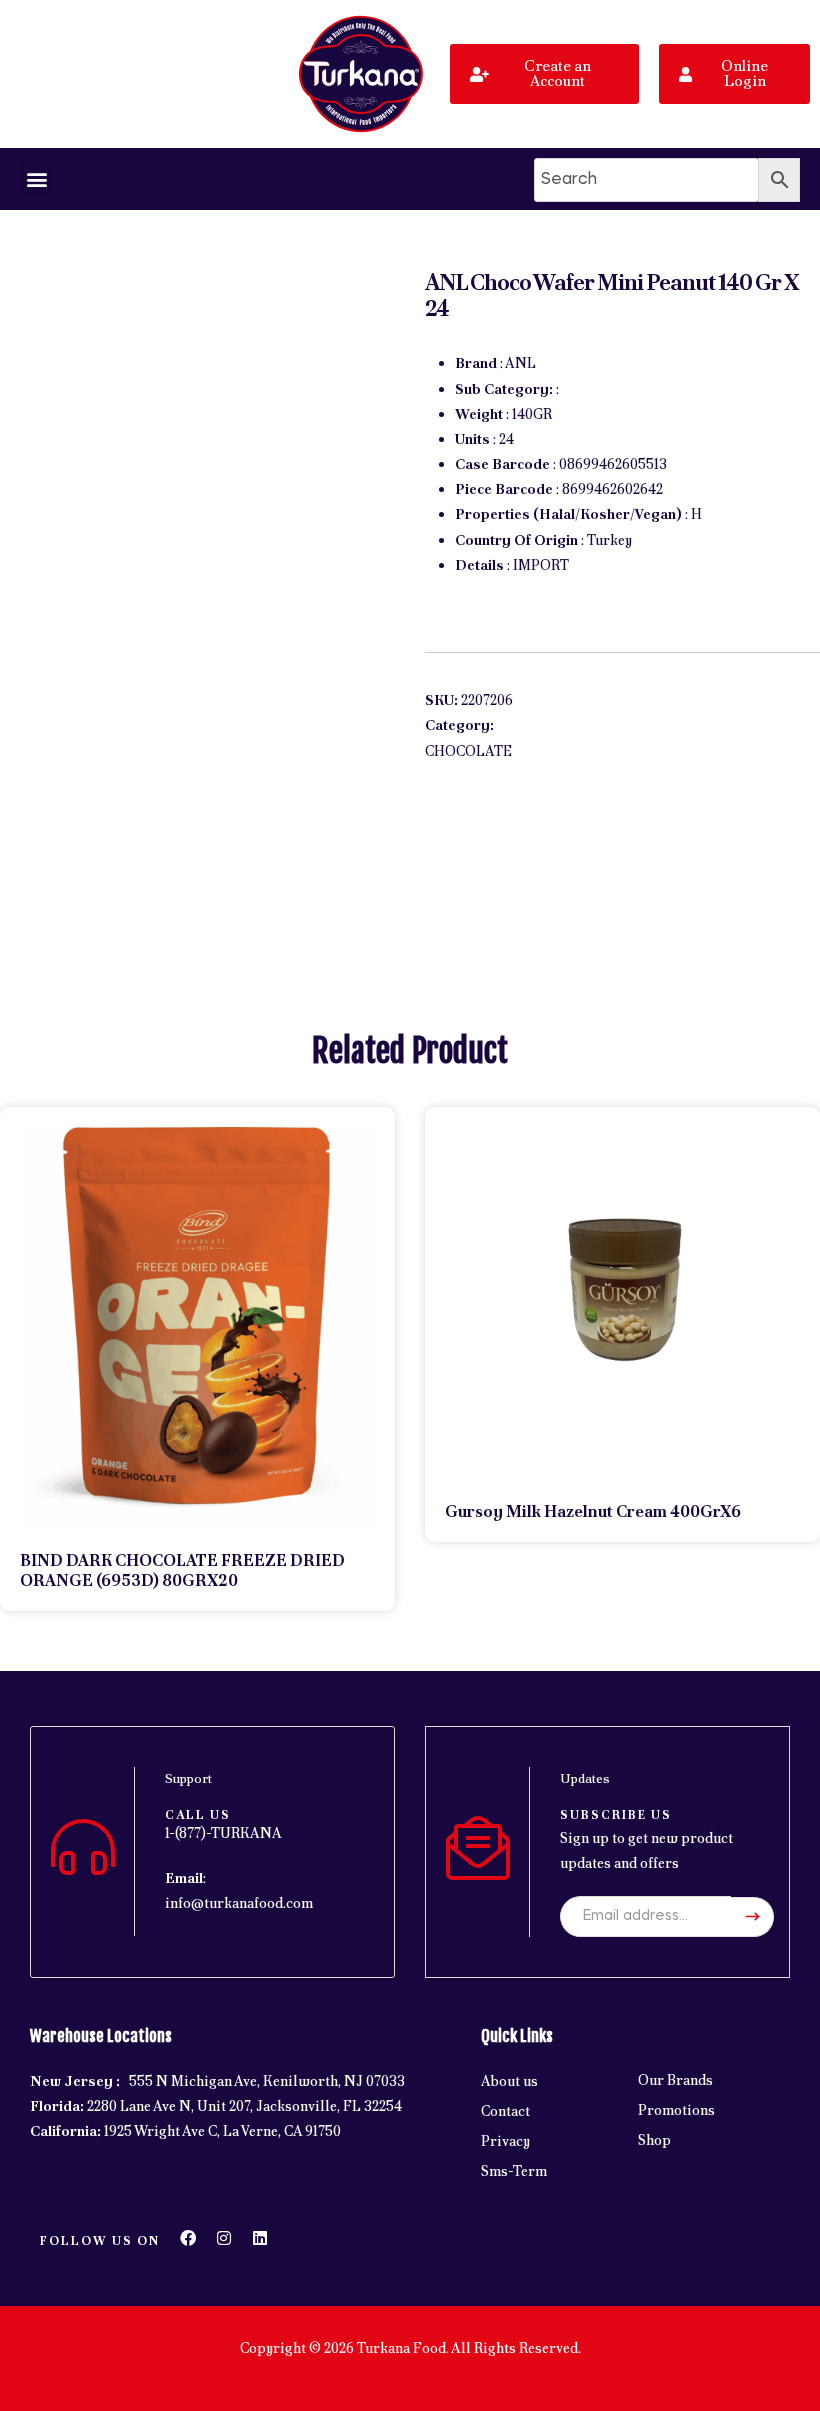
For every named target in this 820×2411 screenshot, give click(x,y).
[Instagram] (224, 2238)
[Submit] (752, 1917)
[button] (36, 178)
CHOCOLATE (468, 751)
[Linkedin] (260, 2238)
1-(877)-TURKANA (223, 1833)
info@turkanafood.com (239, 1903)
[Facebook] (188, 2238)
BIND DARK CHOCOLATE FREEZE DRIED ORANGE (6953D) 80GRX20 (182, 1570)
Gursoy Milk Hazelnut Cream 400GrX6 (593, 1511)
